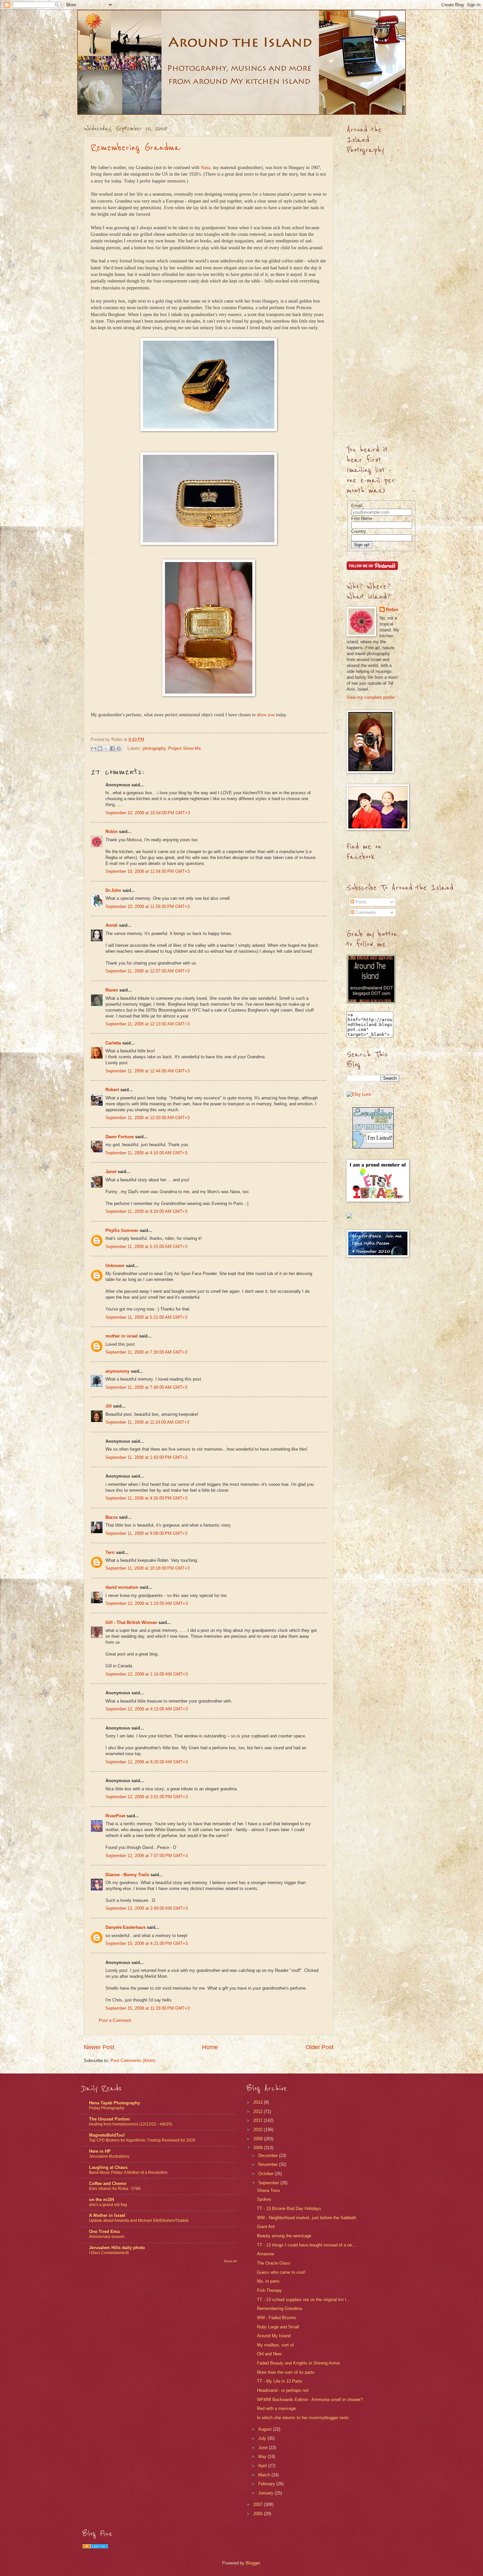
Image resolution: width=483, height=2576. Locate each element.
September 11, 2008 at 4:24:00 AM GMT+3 (146, 1211)
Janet (111, 1172)
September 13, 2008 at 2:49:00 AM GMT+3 (147, 1908)
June (264, 2448)
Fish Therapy (269, 2290)
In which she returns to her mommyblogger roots (303, 2418)
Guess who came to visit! (281, 2272)
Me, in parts (268, 2281)
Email (357, 506)
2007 (259, 2504)
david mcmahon (122, 1587)
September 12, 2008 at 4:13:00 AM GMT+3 (147, 1709)
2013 (259, 2102)
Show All (230, 2261)
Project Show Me (184, 748)
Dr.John (113, 890)
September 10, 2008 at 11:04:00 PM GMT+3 (148, 871)
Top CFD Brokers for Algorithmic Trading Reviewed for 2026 (142, 2140)
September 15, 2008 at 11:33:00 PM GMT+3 (148, 2008)
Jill (109, 1406)
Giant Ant (266, 2227)
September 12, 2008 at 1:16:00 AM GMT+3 (147, 1674)
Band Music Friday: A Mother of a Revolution (128, 2172)
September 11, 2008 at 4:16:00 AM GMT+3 (146, 1153)
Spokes (264, 2199)
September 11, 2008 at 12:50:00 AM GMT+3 (148, 1118)
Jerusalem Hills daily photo (117, 2248)
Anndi (112, 925)
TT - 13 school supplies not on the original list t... (304, 2300)
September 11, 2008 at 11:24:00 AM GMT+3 (147, 1422)
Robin (112, 832)
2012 (259, 2111)
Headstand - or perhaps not (283, 2390)
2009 (259, 2139)
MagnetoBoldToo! (107, 2135)
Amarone (265, 2254)
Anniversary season (107, 2237)
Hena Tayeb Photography (115, 2103)
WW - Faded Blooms (277, 2318)
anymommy (117, 1371)
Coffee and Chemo (108, 2183)
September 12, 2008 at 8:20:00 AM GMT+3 (147, 1762)
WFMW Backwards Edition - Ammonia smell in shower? (310, 2400)
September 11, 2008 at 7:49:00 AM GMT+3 (146, 1387)
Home (210, 2047)
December (269, 2156)
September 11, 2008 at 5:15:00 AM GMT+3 (146, 1247)
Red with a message (276, 2408)
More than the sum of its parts (286, 2372)
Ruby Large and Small (278, 2327)
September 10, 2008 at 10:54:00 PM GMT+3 (148, 813)
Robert (112, 1090)
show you (266, 715)
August (266, 2429)
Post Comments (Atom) (133, 2061)
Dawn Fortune (120, 1137)
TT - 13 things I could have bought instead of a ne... (306, 2245)
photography (154, 748)
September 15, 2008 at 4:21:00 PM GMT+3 (147, 1943)
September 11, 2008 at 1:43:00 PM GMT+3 (146, 1457)
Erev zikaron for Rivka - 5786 (115, 2189)
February (267, 2484)
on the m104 (102, 2200)
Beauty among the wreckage (284, 2236)
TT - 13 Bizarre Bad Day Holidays (289, 2208)
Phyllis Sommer (122, 1230)
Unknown (115, 1266)
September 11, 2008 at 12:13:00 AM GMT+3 (148, 1024)
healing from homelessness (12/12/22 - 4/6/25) (131, 2124)
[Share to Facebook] (112, 748)
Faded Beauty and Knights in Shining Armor (299, 2363)
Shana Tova (268, 2190)
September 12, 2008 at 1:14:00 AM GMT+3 (147, 1603)
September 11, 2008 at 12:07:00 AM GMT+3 (148, 971)
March (265, 2475)
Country (359, 531)
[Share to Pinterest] (119, 748)
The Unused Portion (109, 2119)
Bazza (112, 1517)
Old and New (269, 2354)
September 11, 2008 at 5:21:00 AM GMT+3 (146, 1317)
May (263, 2456)
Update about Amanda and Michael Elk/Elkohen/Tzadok (139, 2220)
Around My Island (274, 2336)
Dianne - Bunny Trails (127, 1875)
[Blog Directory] (95, 2547)
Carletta (113, 1043)
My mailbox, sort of (275, 2345)
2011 (259, 2120)
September (269, 2183)
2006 (259, 2514)
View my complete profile (371, 697)
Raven (112, 990)
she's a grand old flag (108, 2205)
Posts (360, 902)
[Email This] (94, 748)
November (269, 2164)
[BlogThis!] (100, 748)
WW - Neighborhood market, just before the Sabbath (307, 2218)
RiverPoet (115, 1816)
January (266, 2493)
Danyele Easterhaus (126, 1927)
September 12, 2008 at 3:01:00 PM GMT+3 (147, 1797)
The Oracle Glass (274, 2263)
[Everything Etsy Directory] (373, 1147)
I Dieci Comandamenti (109, 2253)
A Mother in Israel (107, 2215)
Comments (365, 912)
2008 (259, 2148)
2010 (259, 2130)
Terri (110, 1552)
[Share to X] (106, 748)
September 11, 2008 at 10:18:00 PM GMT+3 (148, 1568)
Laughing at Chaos (108, 2167)
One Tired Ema (104, 2232)
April (263, 2466)
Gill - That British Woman (131, 1622)
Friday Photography (107, 2108)
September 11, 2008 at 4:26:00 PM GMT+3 (146, 1498)
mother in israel (122, 1336)
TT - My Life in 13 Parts (280, 2381)
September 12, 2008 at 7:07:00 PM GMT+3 (147, 1856)
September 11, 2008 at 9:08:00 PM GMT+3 (146, 1533)
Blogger (253, 2563)
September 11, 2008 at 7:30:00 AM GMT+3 (146, 1352)
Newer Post (99, 2047)
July (263, 2438)
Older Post (320, 2047)
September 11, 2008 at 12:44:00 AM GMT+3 (148, 1071)
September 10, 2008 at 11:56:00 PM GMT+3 (148, 907)
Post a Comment (115, 2020)
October (266, 2174)
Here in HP (100, 2151)
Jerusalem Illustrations (109, 2156)
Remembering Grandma (136, 148)
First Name (362, 518)
